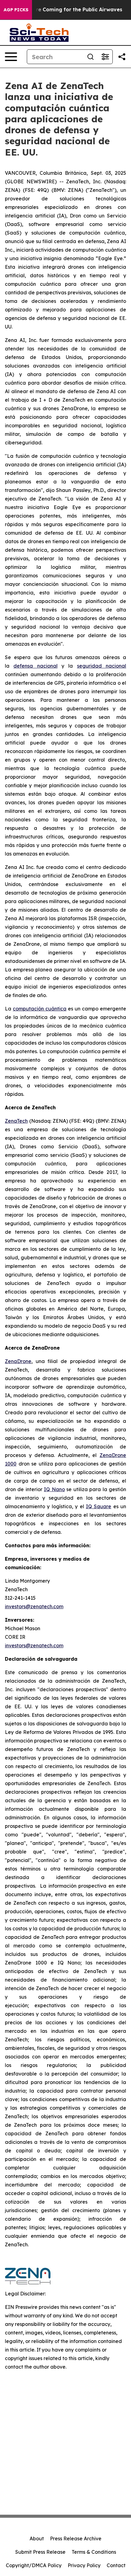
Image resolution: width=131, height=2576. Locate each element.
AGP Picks (16, 10)
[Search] (90, 57)
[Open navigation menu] (11, 57)
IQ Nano (54, 1489)
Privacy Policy (84, 2565)
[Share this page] (122, 57)
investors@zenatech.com (34, 1606)
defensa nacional (35, 666)
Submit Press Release (40, 2552)
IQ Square (99, 1506)
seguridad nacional (102, 666)
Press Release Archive (76, 2538)
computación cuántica (40, 1009)
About (37, 2538)
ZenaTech (16, 1121)
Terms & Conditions (94, 2552)
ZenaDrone (18, 1361)
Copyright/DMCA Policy (34, 2565)
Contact (116, 2565)
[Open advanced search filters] (105, 57)
